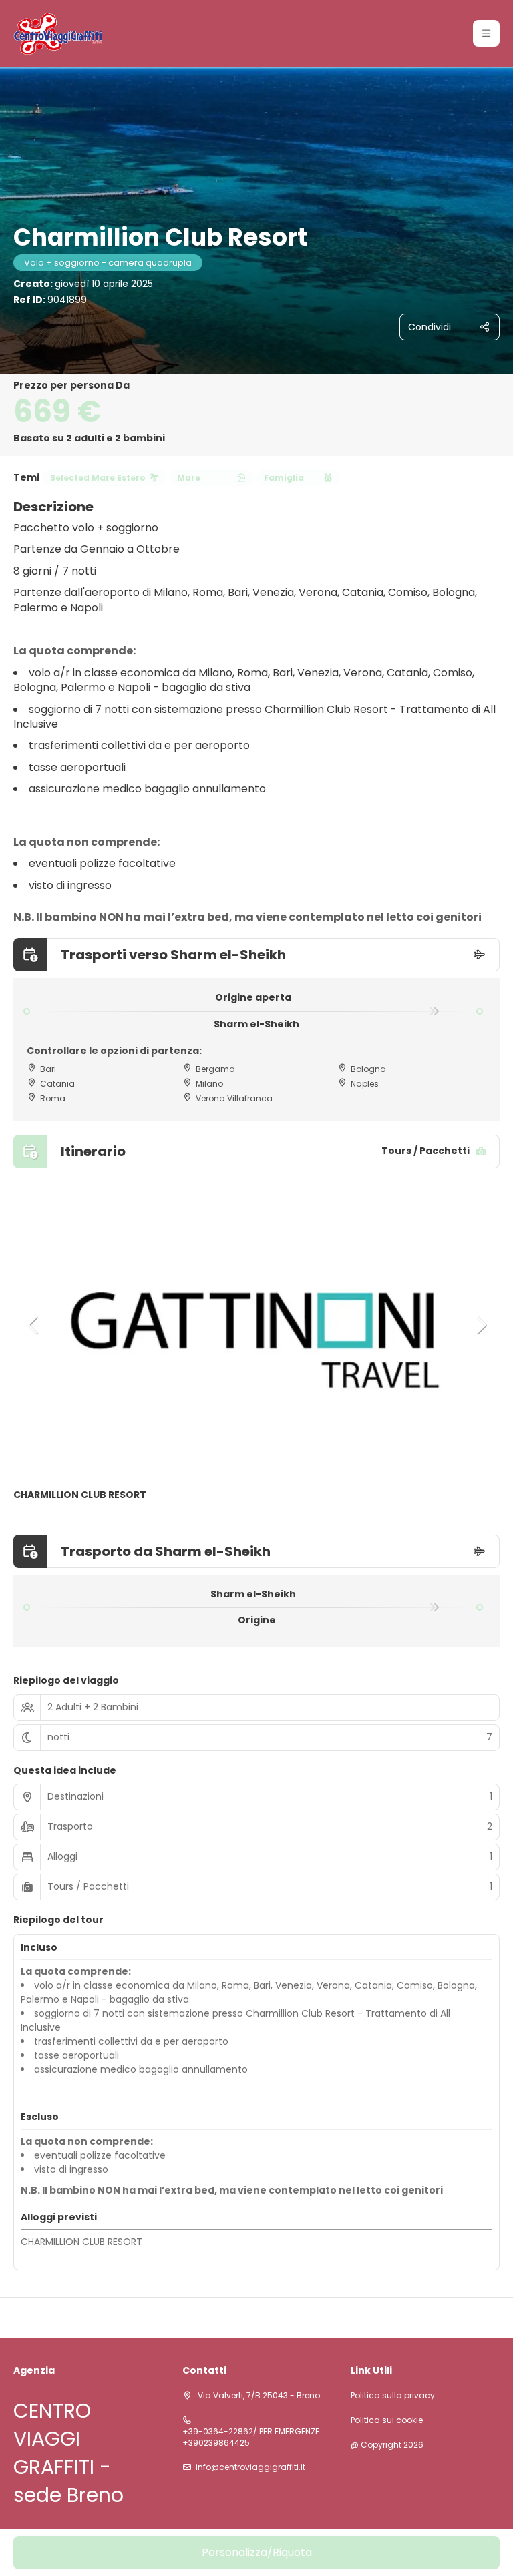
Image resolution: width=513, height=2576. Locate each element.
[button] (486, 33)
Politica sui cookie (387, 2420)
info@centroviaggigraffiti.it (250, 2467)
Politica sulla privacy (393, 2396)
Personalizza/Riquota (257, 2552)
